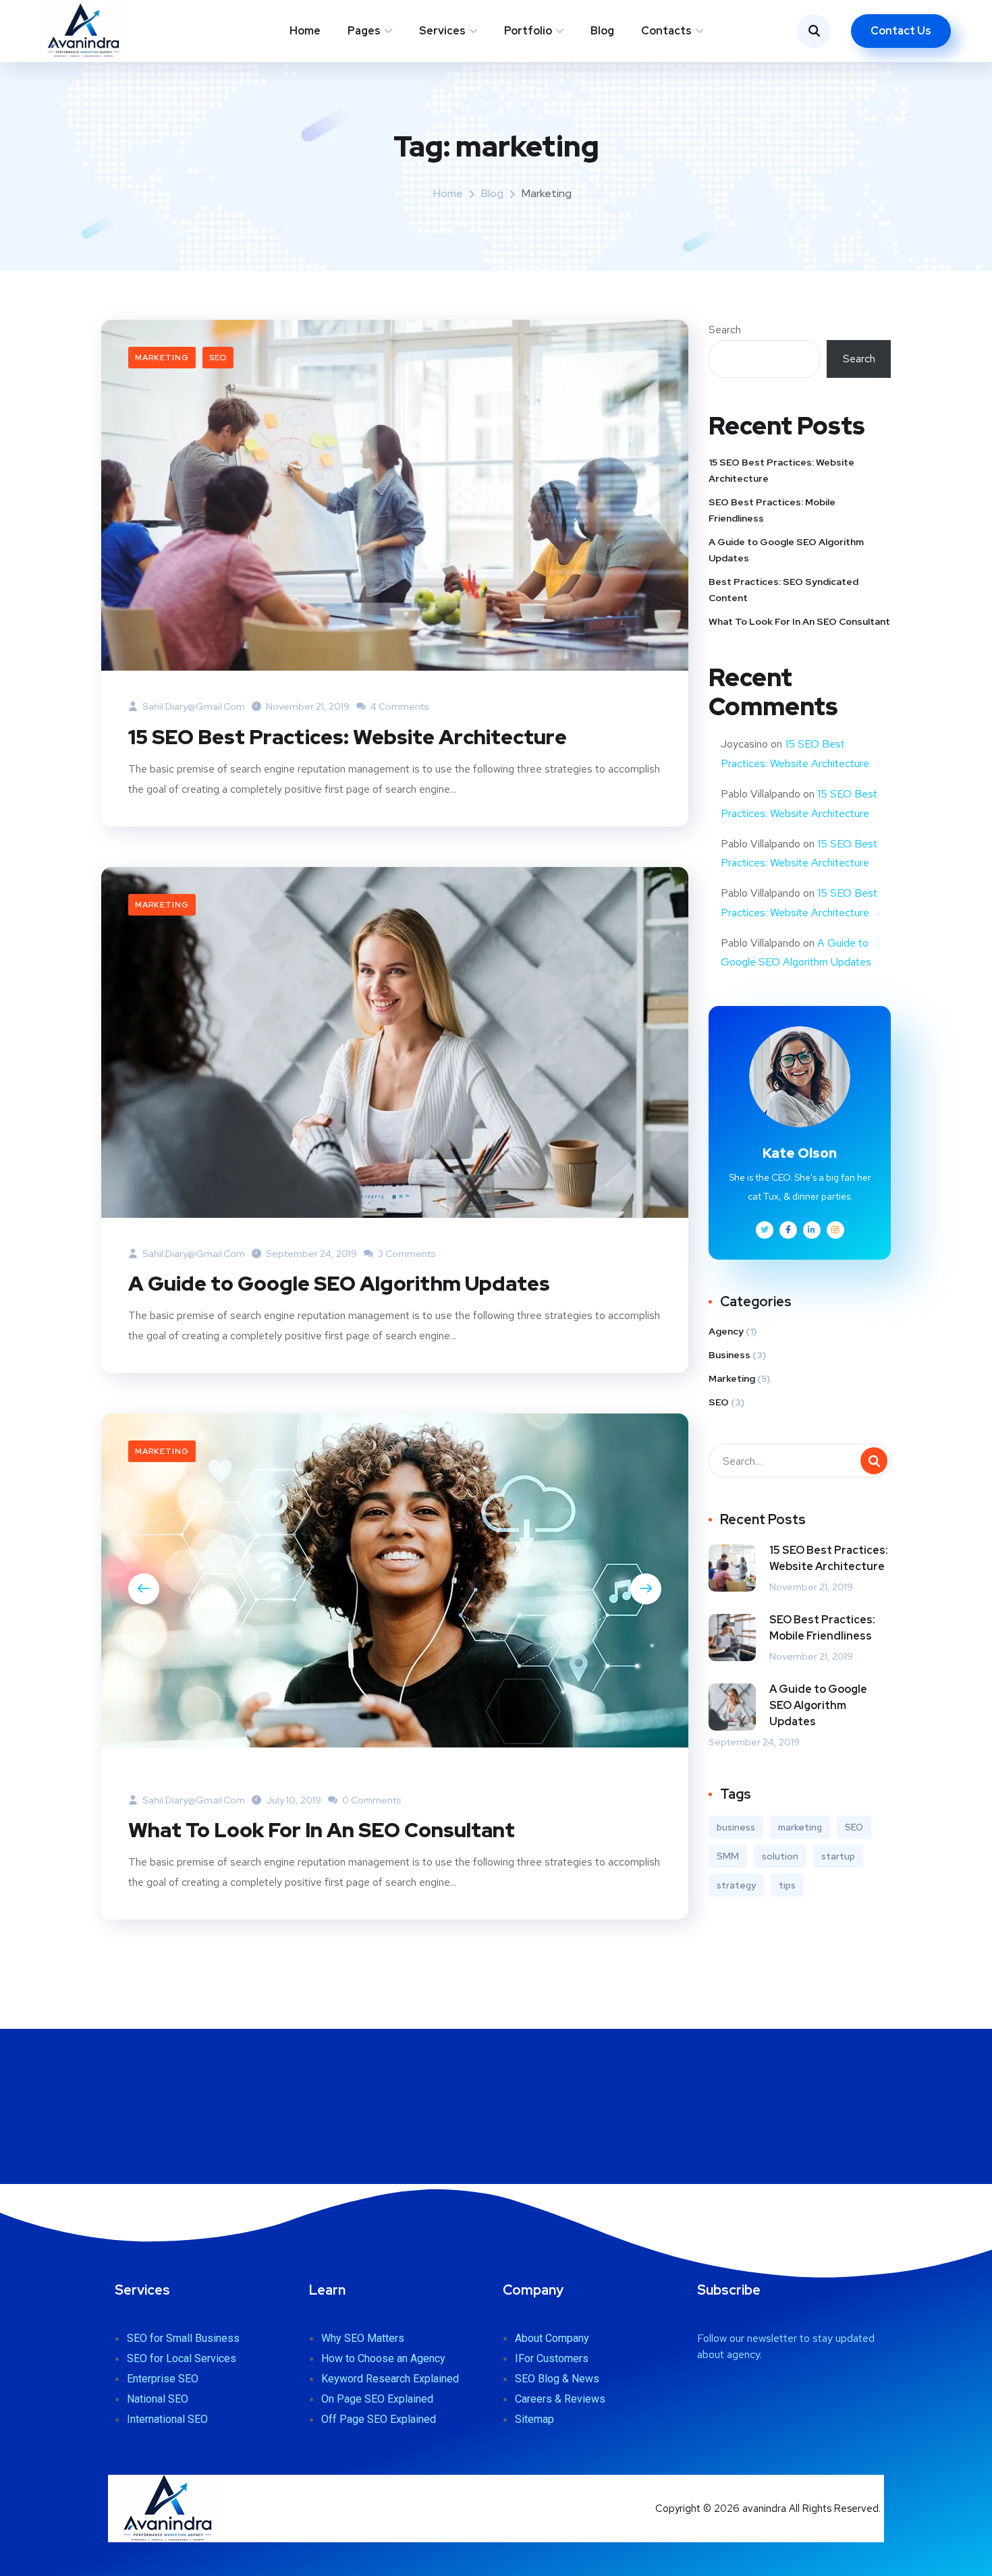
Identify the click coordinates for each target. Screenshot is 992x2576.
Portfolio (528, 31)
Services (442, 31)
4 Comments (399, 706)
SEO (218, 358)
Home (305, 31)
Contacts (666, 31)
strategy (736, 1885)
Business (729, 1355)
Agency (726, 1331)
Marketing (162, 358)
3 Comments (406, 1254)
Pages (364, 31)
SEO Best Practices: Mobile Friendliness (772, 510)
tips (787, 1885)
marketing (800, 1827)
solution (780, 1856)
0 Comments (371, 1800)
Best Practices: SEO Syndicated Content (783, 590)
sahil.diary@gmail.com (193, 706)
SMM (728, 1856)
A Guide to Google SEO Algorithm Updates (339, 1283)
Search (725, 330)
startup (838, 1856)
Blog (602, 31)
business (736, 1827)
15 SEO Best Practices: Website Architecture (348, 737)
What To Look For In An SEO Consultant (322, 1830)
